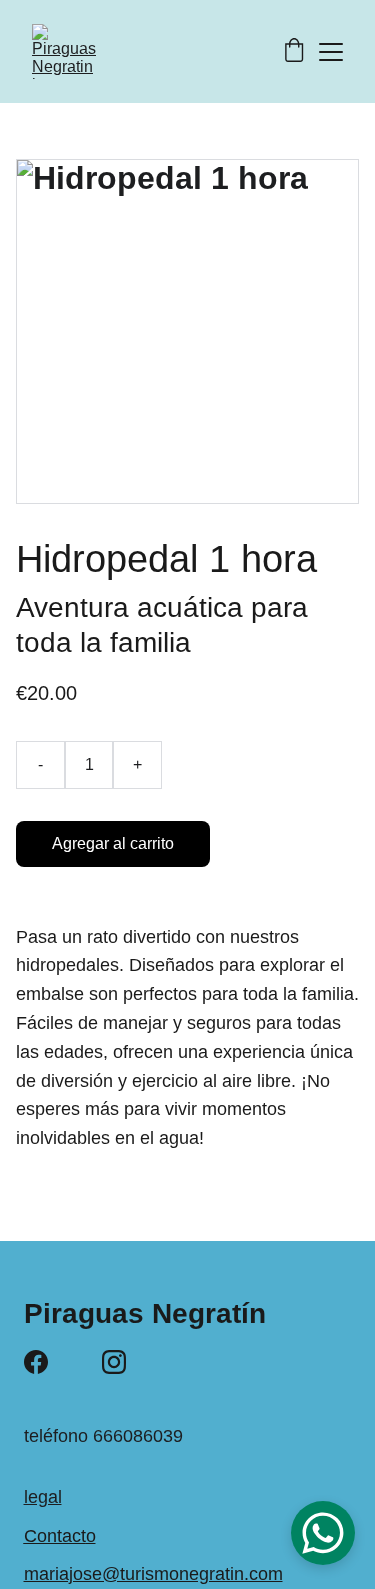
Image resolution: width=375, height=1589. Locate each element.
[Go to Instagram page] (114, 1362)
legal (43, 1497)
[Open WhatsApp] (323, 1533)
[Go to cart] (294, 52)
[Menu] (331, 52)
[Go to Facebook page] (36, 1362)
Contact (55, 1536)
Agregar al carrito (113, 843)
